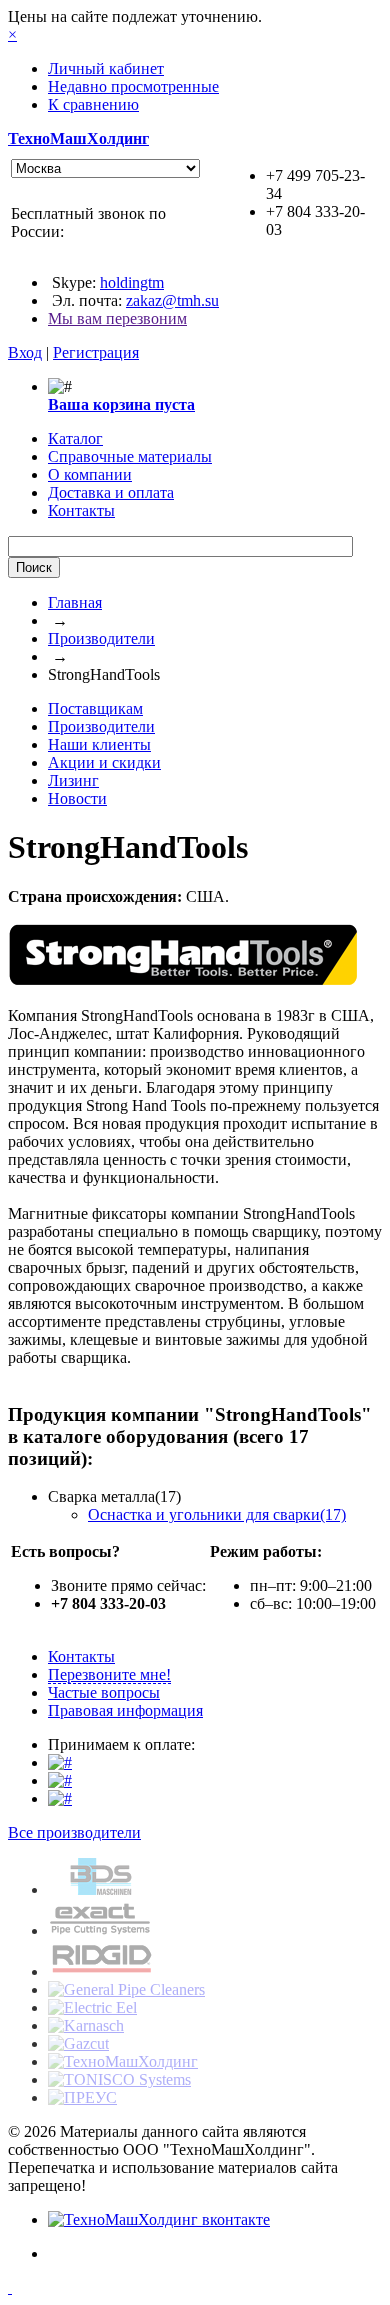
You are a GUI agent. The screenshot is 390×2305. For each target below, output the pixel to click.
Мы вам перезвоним (117, 318)
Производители (101, 638)
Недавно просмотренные (133, 86)
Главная (75, 602)
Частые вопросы (104, 1692)
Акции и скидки (104, 762)
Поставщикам (95, 708)
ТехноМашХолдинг (78, 138)
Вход (25, 352)
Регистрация (96, 352)
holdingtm (132, 282)
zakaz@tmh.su (172, 300)
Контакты (81, 1656)
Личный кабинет (106, 68)
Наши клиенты (99, 744)
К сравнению (93, 104)
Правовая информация (125, 1710)
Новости (77, 798)
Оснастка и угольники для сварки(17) (217, 1514)
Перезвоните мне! (109, 1674)
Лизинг (73, 780)
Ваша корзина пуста (121, 404)
